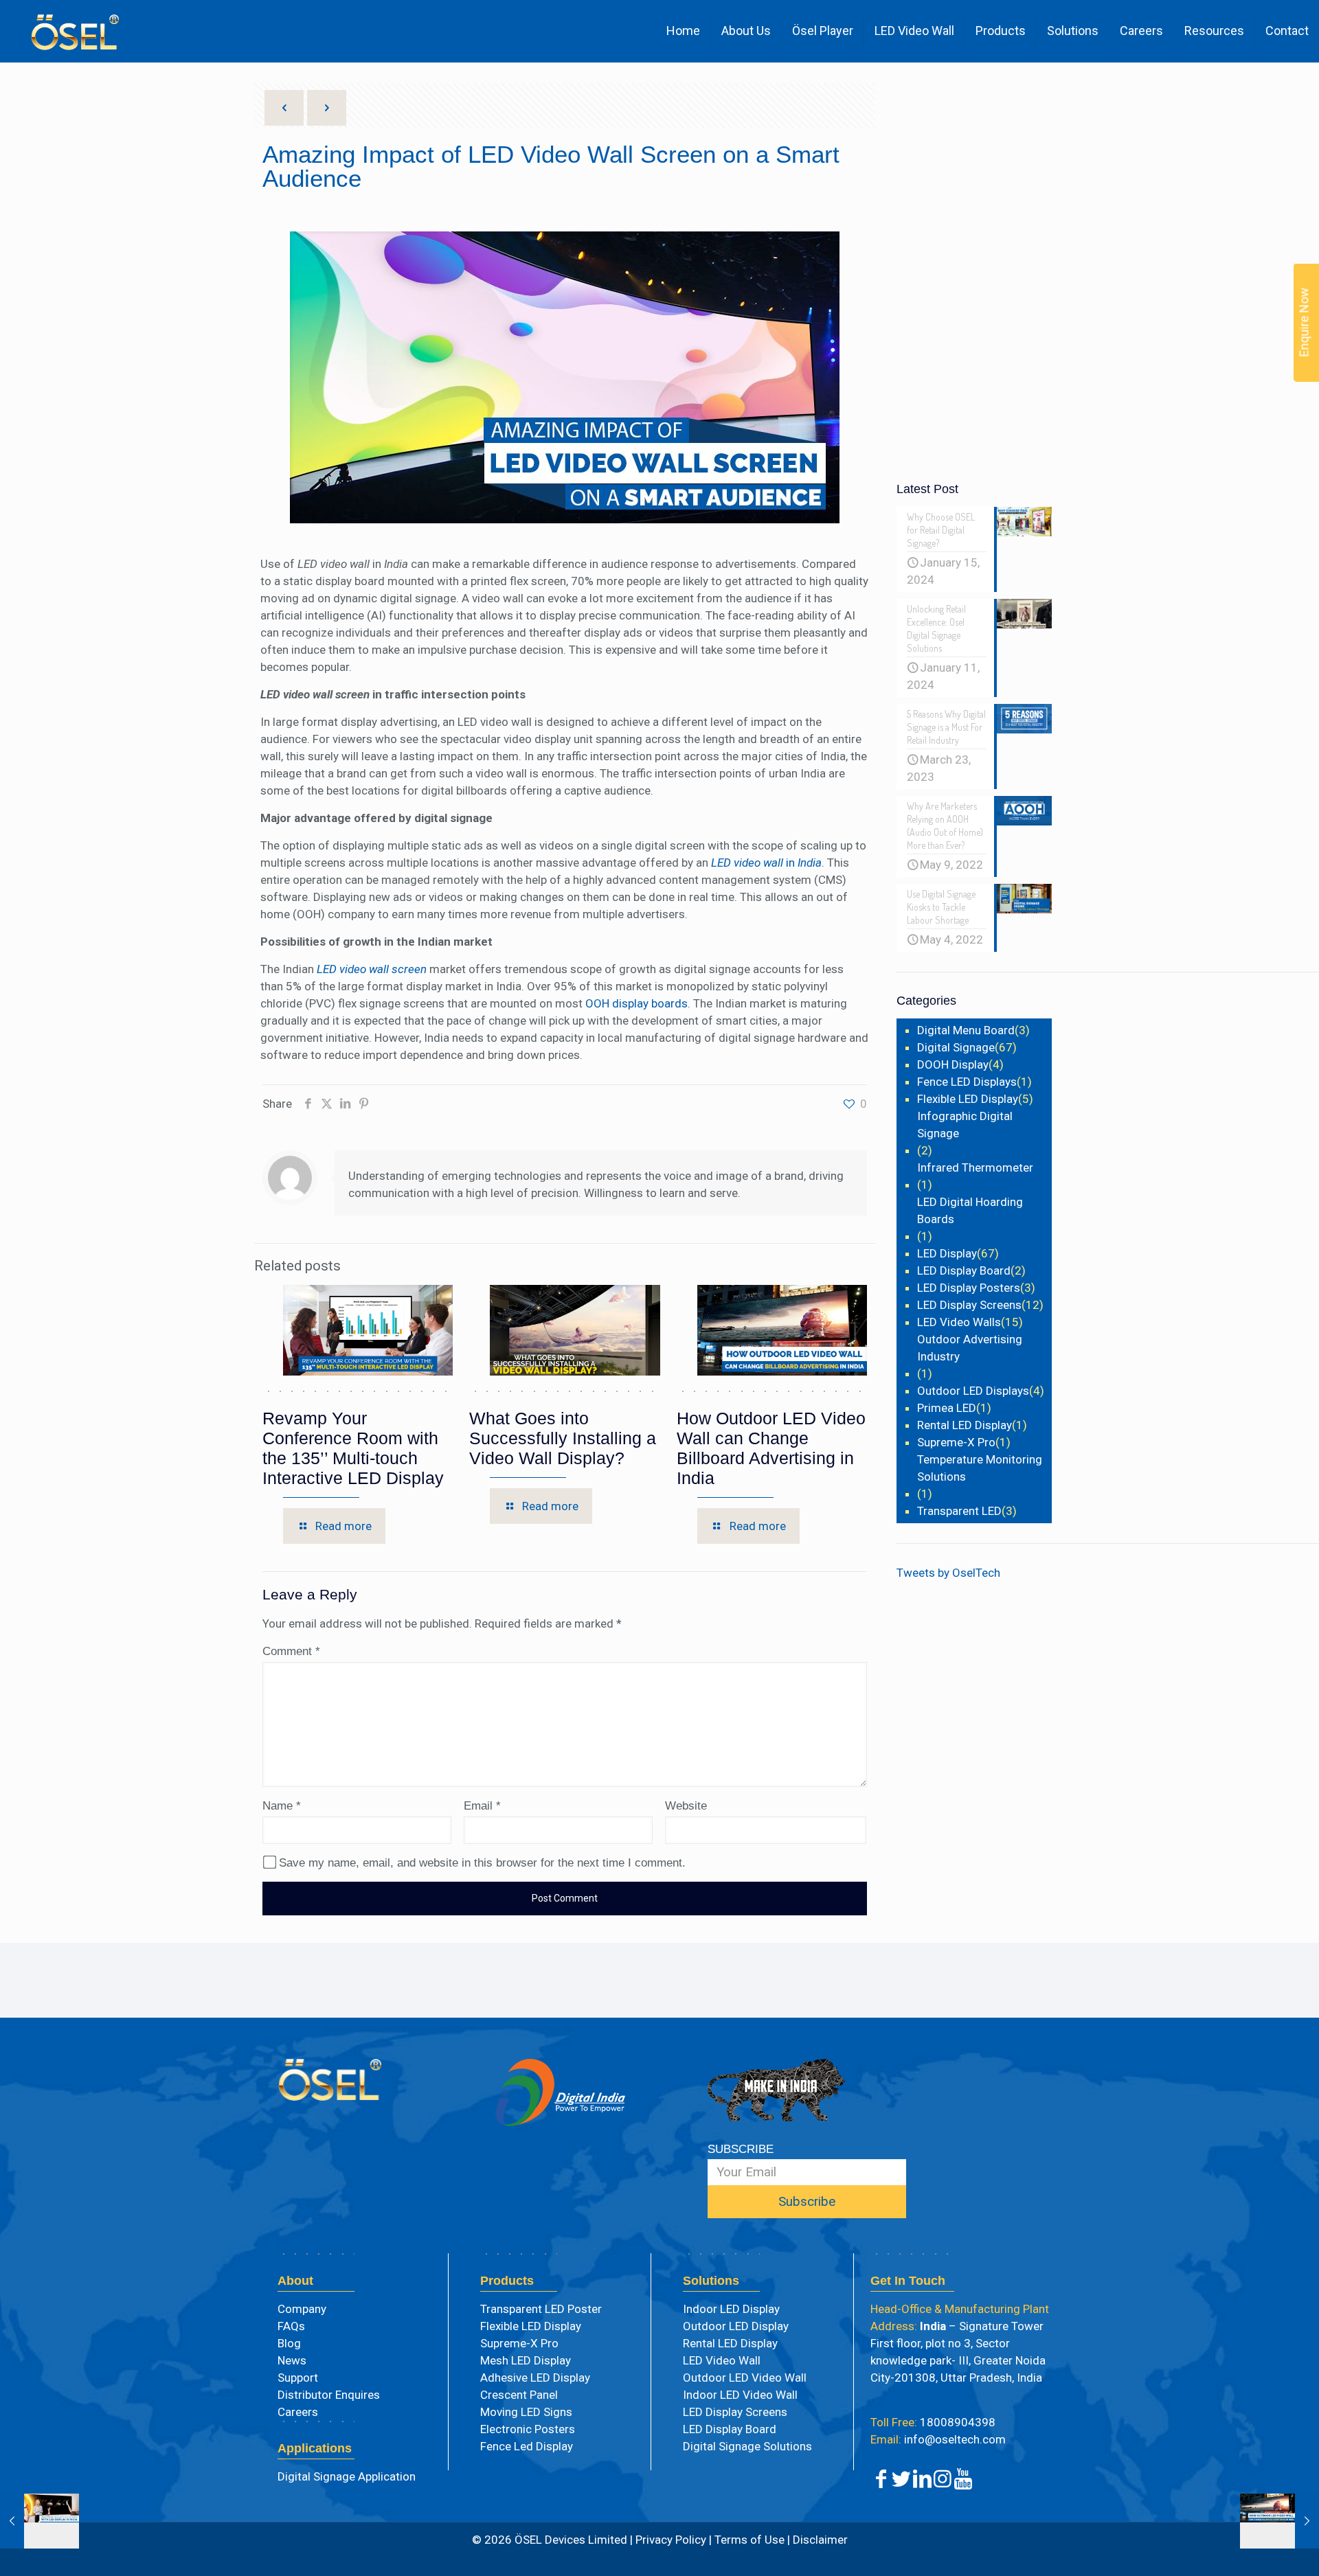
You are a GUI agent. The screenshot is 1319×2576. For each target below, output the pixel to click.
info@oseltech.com (938, 2439)
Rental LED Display (965, 1425)
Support (298, 2378)
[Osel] (75, 31)
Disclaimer (819, 2540)
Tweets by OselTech (948, 1573)
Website (686, 1806)
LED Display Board (964, 1270)
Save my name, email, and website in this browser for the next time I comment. (482, 1863)
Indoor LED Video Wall (740, 2395)
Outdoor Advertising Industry (970, 1348)
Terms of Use (749, 2540)
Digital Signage (956, 1047)
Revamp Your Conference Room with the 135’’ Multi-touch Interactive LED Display (353, 1448)
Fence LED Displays (967, 1082)
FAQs (291, 2326)
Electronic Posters (528, 2429)
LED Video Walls (959, 1322)
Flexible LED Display (968, 1099)
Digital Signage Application (347, 2476)
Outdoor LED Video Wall (745, 2378)
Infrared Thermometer (975, 1167)
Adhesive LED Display (535, 2378)
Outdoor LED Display (736, 2326)
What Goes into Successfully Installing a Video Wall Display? (563, 1438)
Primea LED (947, 1408)
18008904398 (933, 2422)
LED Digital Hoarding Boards (970, 1210)
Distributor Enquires (329, 2395)
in (766, 863)
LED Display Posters (969, 1288)
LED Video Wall (722, 2360)
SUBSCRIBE (741, 2149)
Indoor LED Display (731, 2309)
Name (282, 1806)
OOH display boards (636, 1003)
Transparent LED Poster (541, 2309)
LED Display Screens (969, 1305)
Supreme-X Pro (956, 1442)
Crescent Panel (519, 2395)
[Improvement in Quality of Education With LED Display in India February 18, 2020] (40, 2521)
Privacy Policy (671, 2540)
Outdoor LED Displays (973, 1391)
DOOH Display (953, 1064)
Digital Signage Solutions (747, 2446)
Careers (298, 2412)
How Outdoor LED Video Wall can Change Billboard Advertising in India (771, 1448)
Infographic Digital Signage (965, 1125)
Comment (291, 1651)
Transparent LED (959, 1511)
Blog (289, 2343)
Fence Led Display (527, 2446)
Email (482, 1806)
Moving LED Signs (526, 2412)
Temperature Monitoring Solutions (980, 1468)
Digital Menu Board (966, 1030)
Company (302, 2309)
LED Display (947, 1253)
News (292, 2360)
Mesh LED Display (526, 2360)
